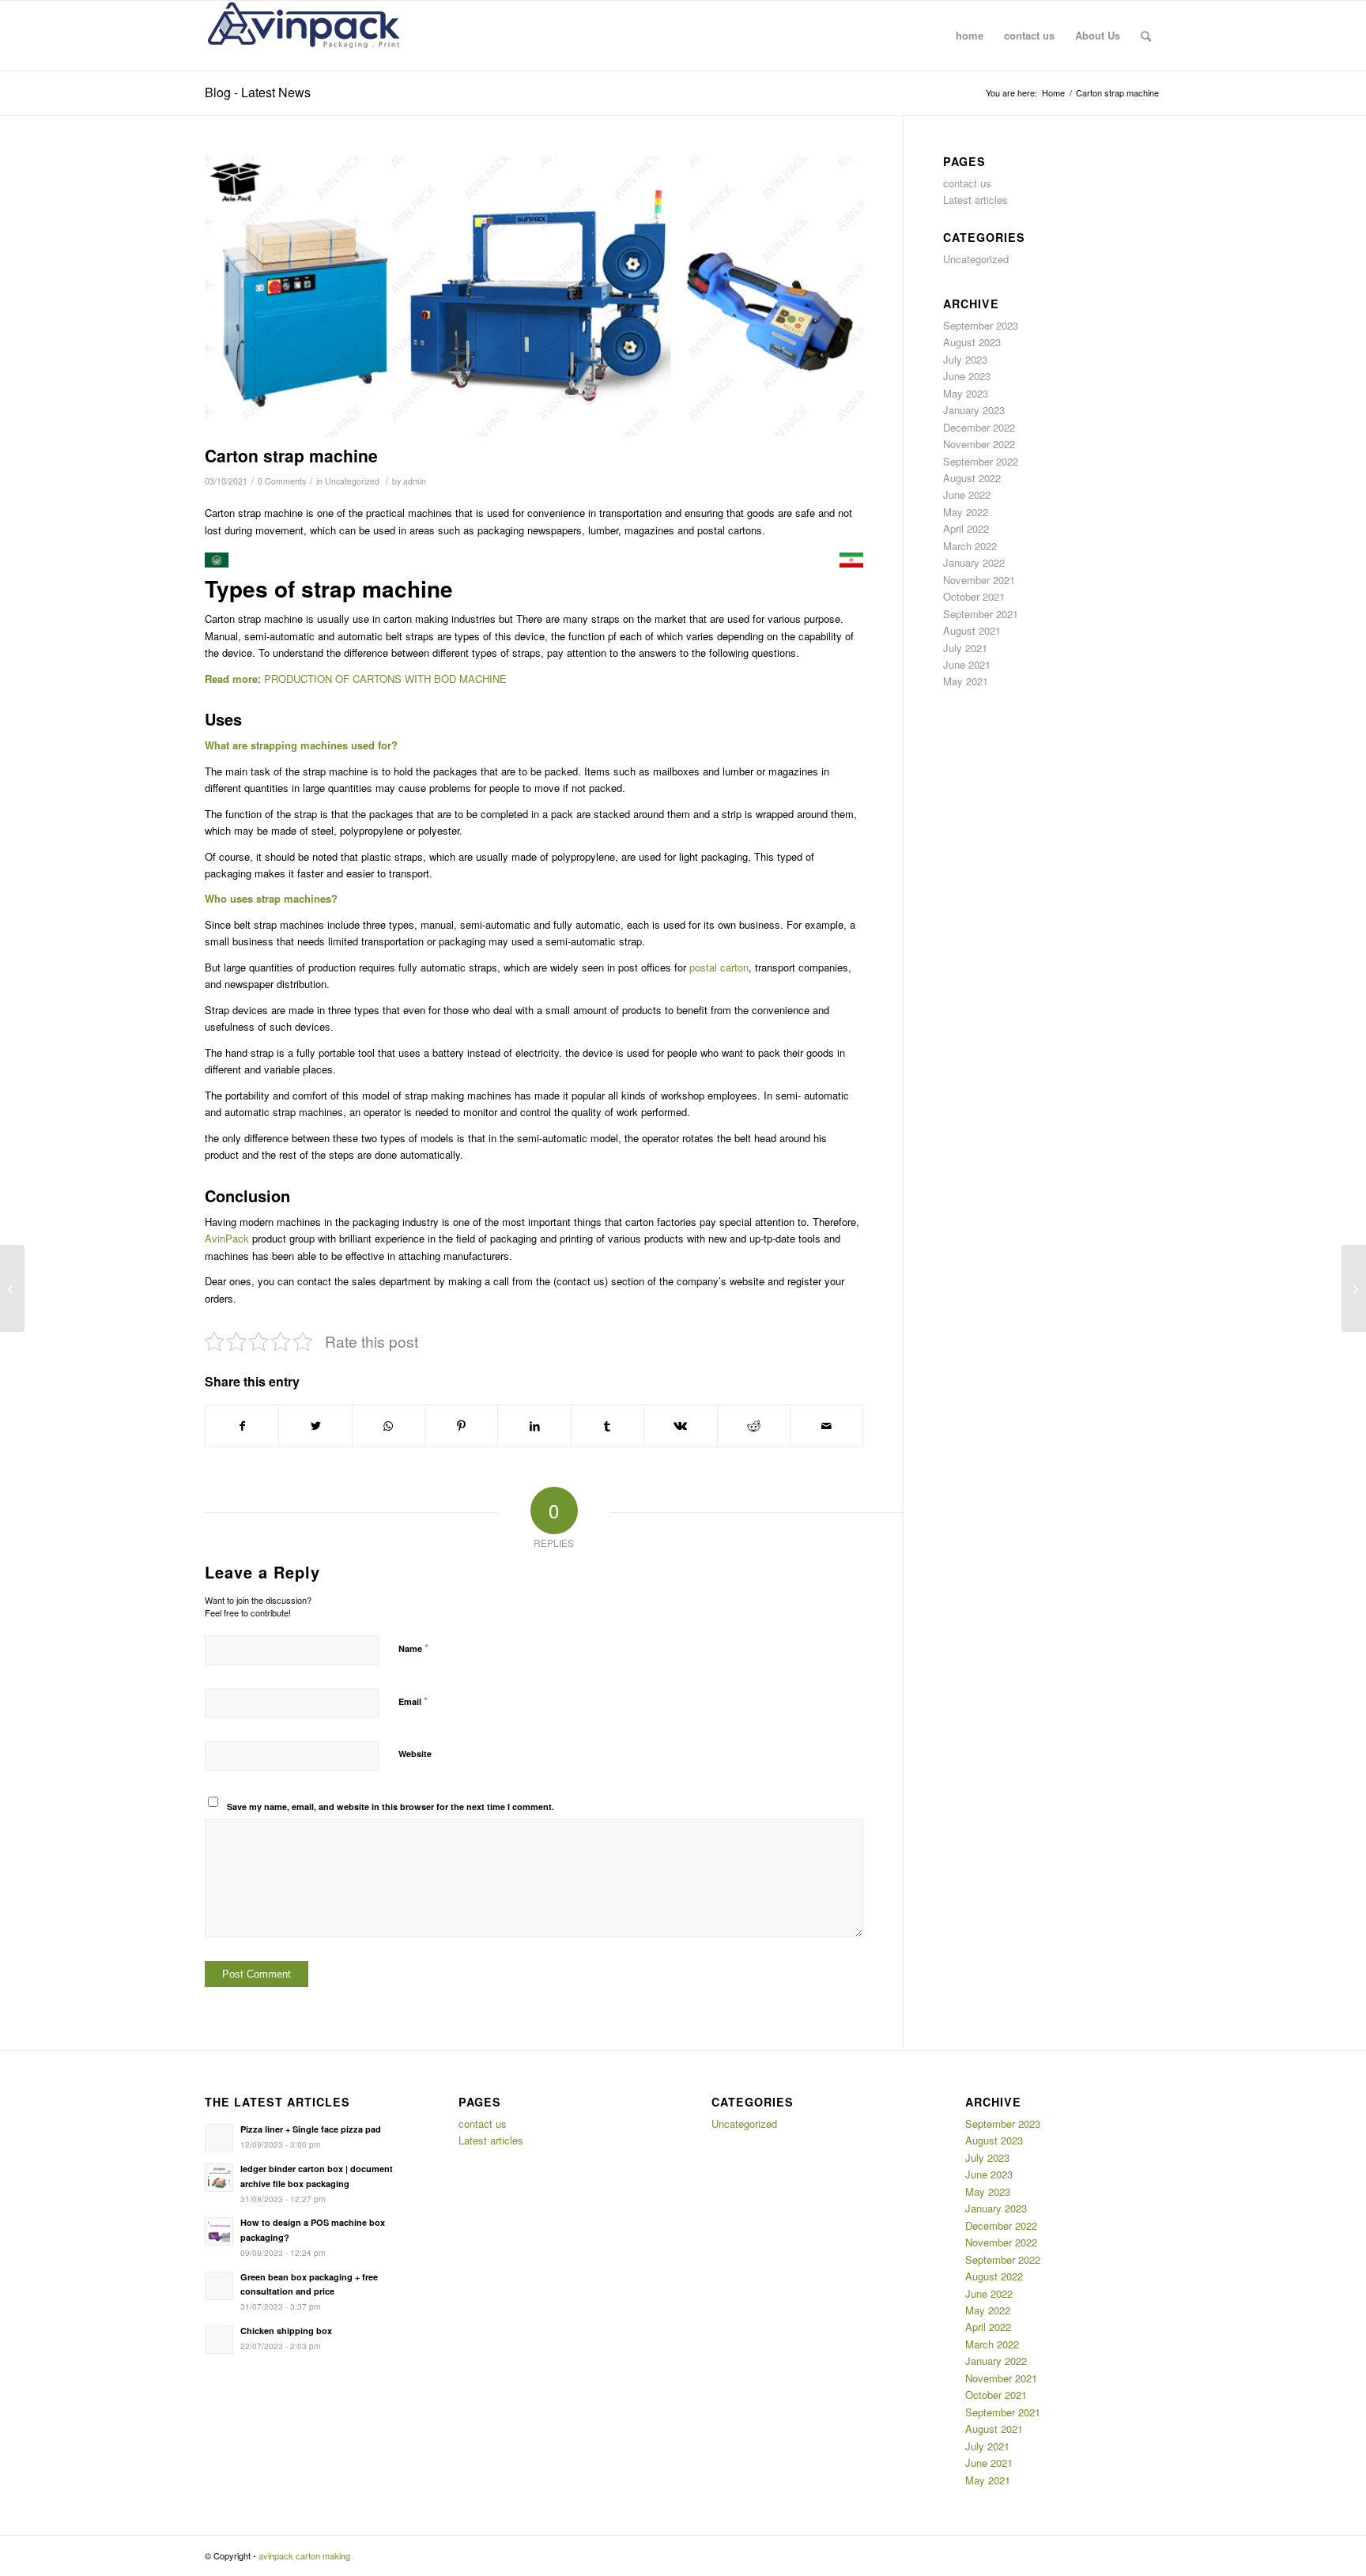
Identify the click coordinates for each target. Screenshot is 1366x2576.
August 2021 (972, 630)
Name (413, 1648)
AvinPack (227, 1238)
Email (413, 1701)
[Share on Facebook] (242, 1426)
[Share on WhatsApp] (389, 1426)
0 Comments (282, 481)
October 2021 (974, 596)
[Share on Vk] (680, 1426)
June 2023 (967, 376)
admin (415, 481)
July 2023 (965, 359)
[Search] (1146, 36)
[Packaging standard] (12, 1288)
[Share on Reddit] (754, 1426)
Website (415, 1754)
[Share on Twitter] (315, 1426)
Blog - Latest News (258, 92)
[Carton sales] (1354, 1288)
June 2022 (967, 494)
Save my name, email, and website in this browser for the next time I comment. (391, 1807)
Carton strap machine (291, 455)
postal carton (719, 967)
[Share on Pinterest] (461, 1426)
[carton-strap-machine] (534, 297)
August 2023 (972, 342)
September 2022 (981, 461)
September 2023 (981, 325)
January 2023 (974, 410)
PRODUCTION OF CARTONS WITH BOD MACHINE (385, 679)
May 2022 (966, 512)
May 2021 (966, 681)
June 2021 (967, 664)
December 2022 (979, 427)
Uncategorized (352, 481)
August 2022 (972, 478)
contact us (967, 183)
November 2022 (979, 444)
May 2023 (966, 393)
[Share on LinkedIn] (534, 1426)
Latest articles (975, 200)
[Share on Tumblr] (608, 1426)
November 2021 (979, 580)
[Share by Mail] (826, 1426)
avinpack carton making (304, 2555)
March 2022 (970, 546)
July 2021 (965, 648)
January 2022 (974, 562)
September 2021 (981, 614)
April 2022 (966, 528)
